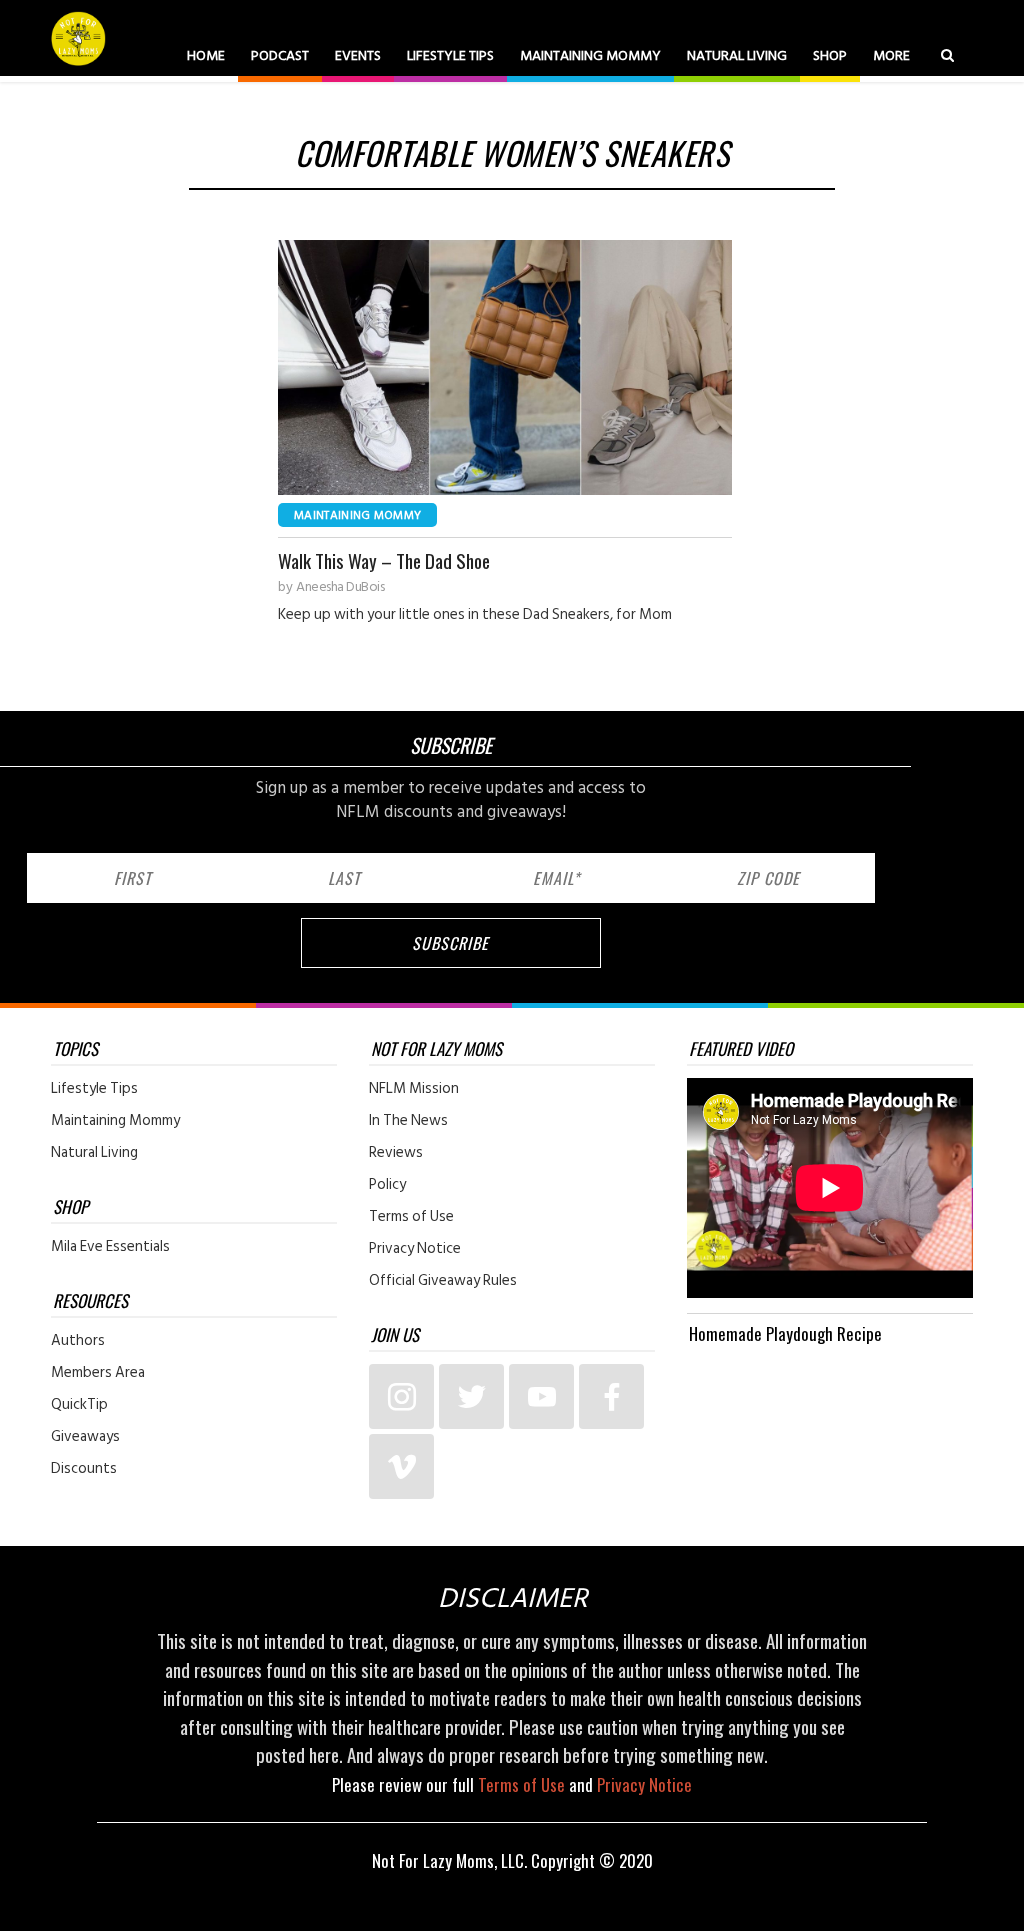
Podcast (280, 55)
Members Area (98, 1373)
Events (358, 55)
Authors (78, 1341)
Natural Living (737, 55)
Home (206, 55)
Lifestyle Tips (450, 55)
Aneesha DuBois (340, 587)
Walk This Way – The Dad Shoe (384, 560)
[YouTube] (541, 1396)
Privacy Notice (415, 1249)
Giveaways (85, 1437)
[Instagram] (401, 1396)
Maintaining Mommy (590, 55)
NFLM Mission (414, 1089)
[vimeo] (401, 1466)
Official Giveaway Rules (443, 1281)
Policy (387, 1185)
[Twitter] (471, 1396)
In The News (408, 1121)
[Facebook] (611, 1396)
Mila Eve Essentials (110, 1247)
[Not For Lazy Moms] (81, 38)
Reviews (396, 1153)
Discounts (84, 1469)
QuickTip (79, 1405)
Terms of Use (411, 1217)
